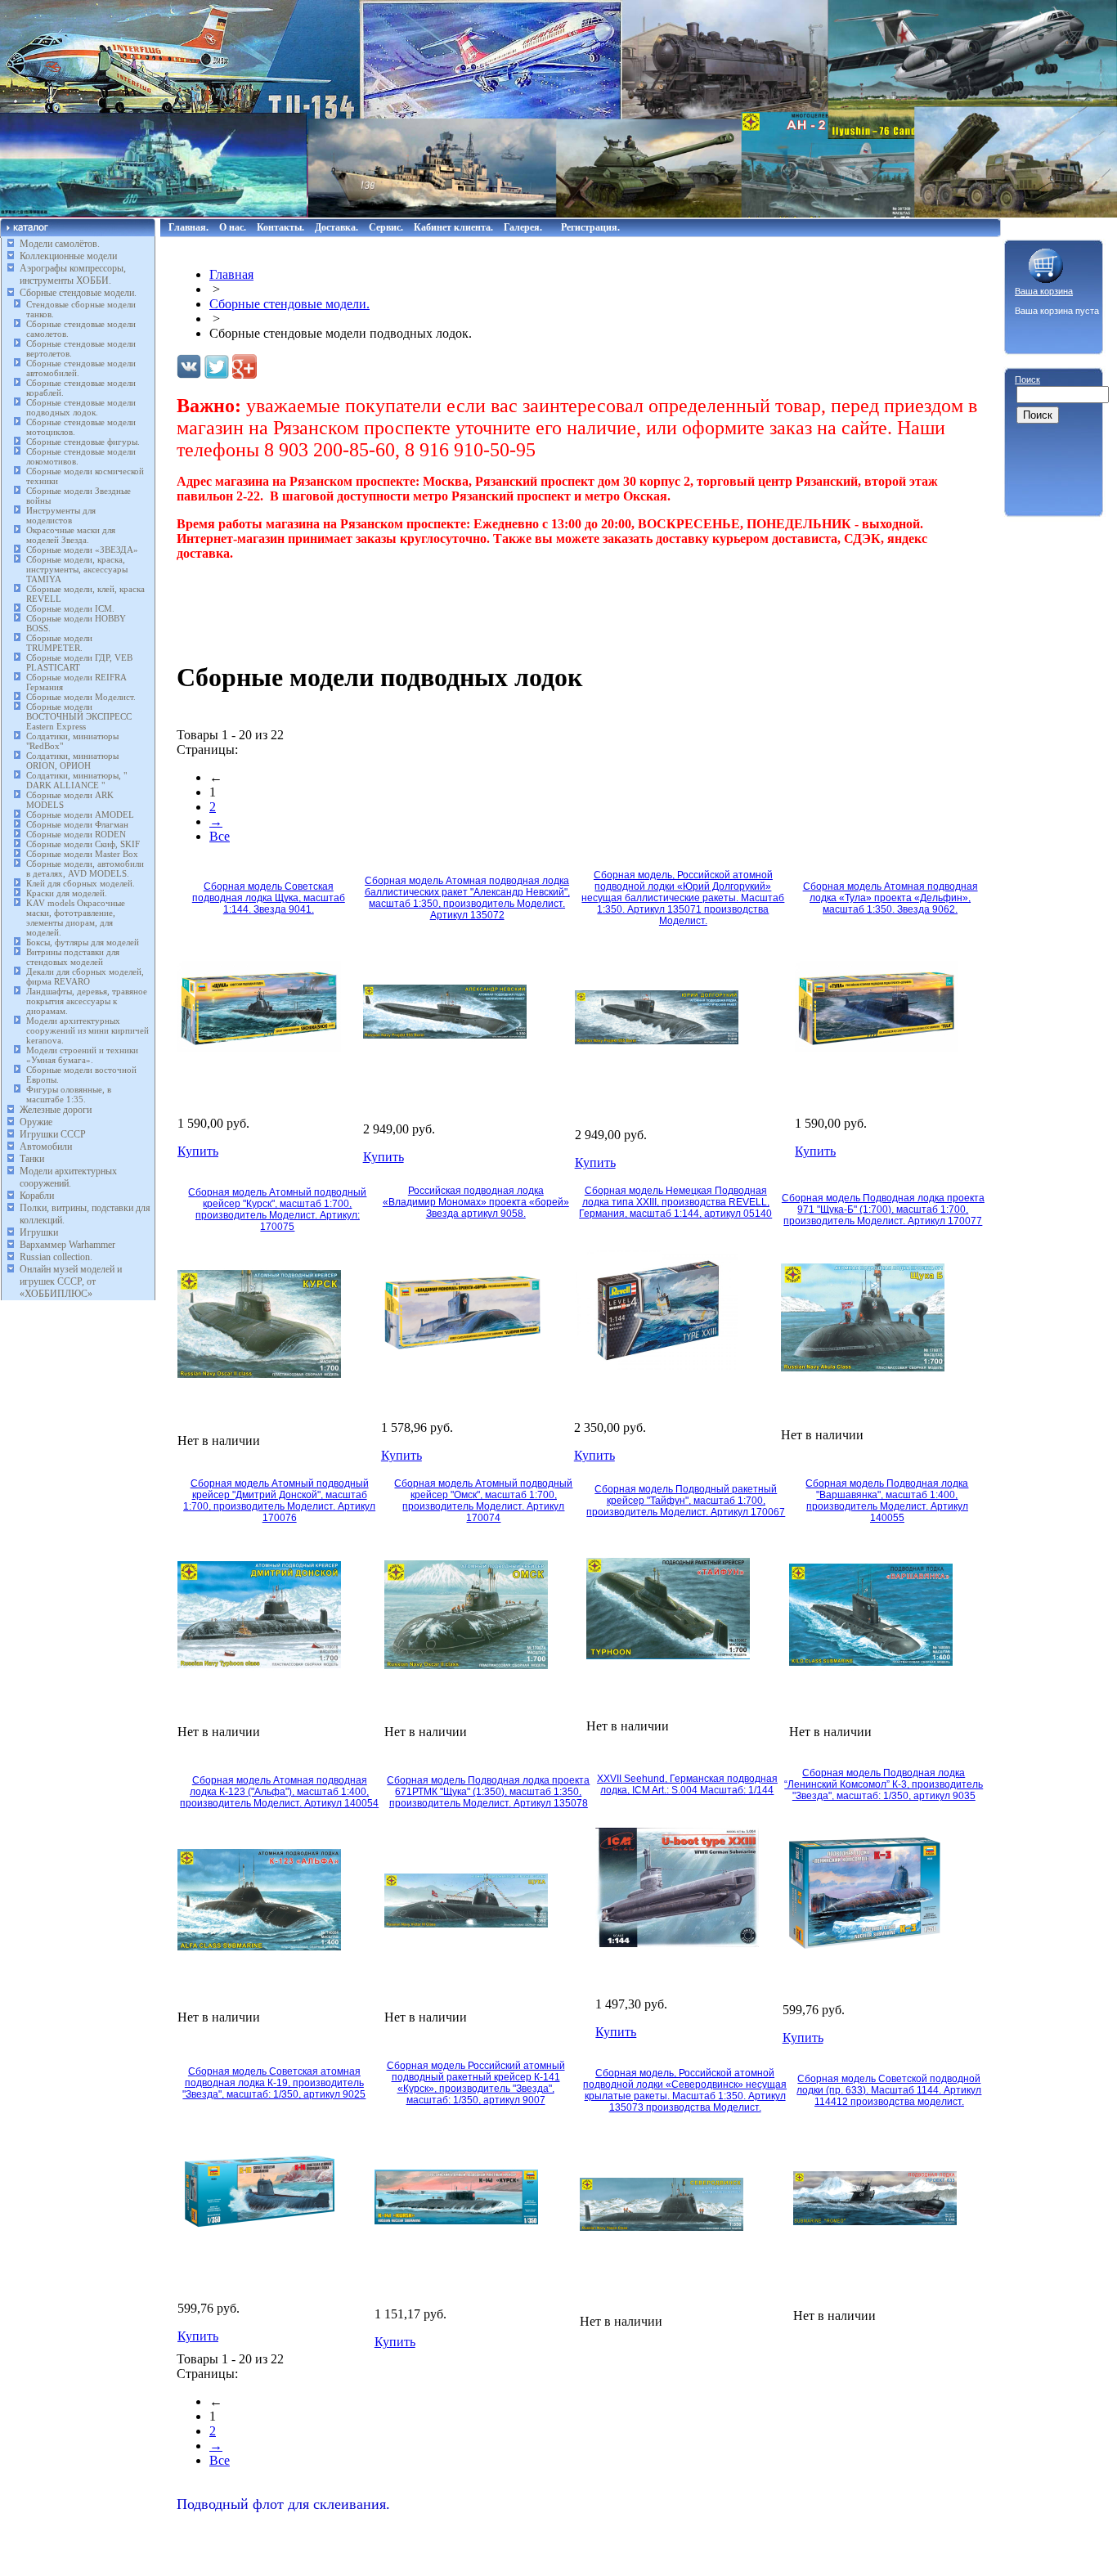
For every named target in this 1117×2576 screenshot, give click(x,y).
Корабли (37, 1196)
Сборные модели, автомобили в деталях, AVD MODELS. (85, 868)
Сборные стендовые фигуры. (83, 442)
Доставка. (336, 227)
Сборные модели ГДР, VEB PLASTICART (79, 662)
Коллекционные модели (68, 256)
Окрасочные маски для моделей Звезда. (71, 535)
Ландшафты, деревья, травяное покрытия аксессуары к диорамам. (87, 1001)
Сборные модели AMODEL (80, 815)
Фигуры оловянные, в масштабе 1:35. (69, 1094)
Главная (231, 274)
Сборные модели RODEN (76, 834)
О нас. (233, 227)
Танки (32, 1159)
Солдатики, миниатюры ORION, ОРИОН (72, 761)
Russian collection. (56, 1257)
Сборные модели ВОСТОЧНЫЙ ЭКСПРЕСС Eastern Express (79, 716)
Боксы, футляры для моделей (83, 942)
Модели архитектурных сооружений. (68, 1177)
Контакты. (280, 227)
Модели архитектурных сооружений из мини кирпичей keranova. (87, 1030)
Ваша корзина (1044, 291)
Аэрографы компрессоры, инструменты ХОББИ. (73, 274)
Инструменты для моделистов (61, 515)
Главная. (188, 227)
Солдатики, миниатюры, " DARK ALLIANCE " (76, 780)
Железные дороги (56, 1110)
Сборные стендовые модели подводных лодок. (81, 407)
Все (220, 836)
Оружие (36, 1122)
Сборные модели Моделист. (81, 697)
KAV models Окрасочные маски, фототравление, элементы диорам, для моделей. (76, 918)
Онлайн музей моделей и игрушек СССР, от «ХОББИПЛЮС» (71, 1281)
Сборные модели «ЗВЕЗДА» (82, 550)
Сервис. (386, 227)
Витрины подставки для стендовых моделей (73, 957)
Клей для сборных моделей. (81, 883)
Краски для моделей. (67, 893)
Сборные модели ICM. (70, 608)
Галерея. (523, 227)
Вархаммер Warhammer (67, 1245)
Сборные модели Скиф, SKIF (83, 844)
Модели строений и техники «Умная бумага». (82, 1055)
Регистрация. (590, 227)
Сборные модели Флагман (77, 824)
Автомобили (46, 1147)
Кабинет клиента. (453, 227)
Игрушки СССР (53, 1134)
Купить (198, 1151)
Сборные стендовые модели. (78, 293)
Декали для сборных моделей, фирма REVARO (85, 976)
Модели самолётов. (60, 244)
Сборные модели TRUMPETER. (59, 643)
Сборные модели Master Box (82, 854)
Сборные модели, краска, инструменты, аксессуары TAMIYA (77, 569)
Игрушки (39, 1232)
